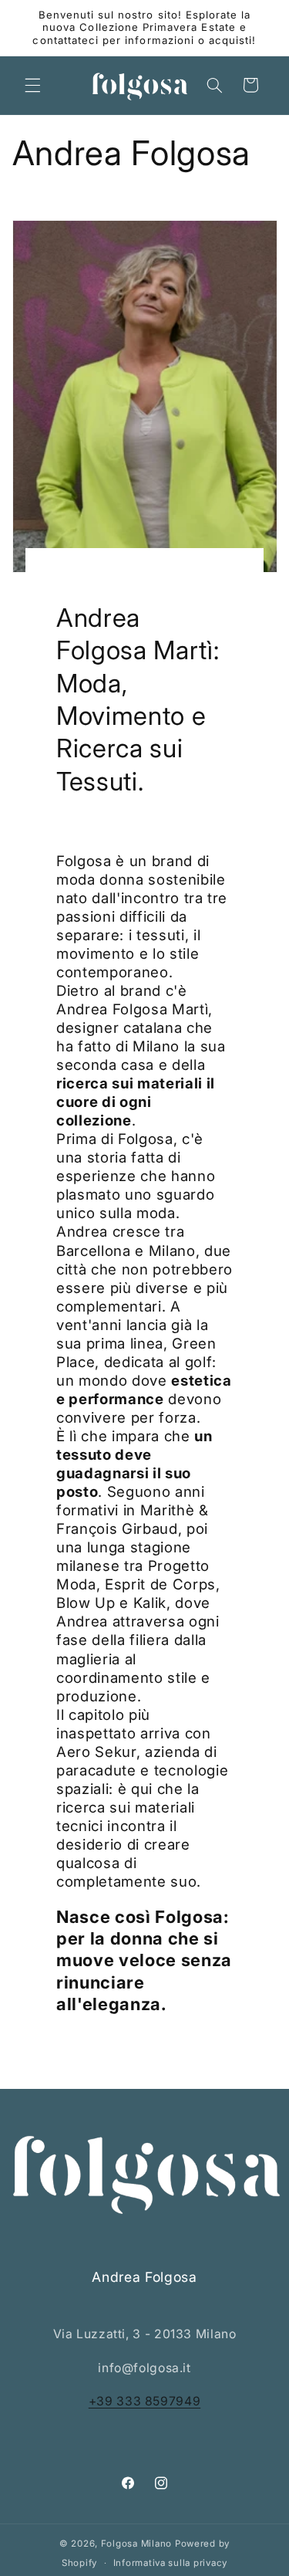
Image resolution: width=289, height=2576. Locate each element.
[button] (32, 85)
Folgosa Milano (136, 2544)
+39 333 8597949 (144, 2401)
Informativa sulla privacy (170, 2563)
